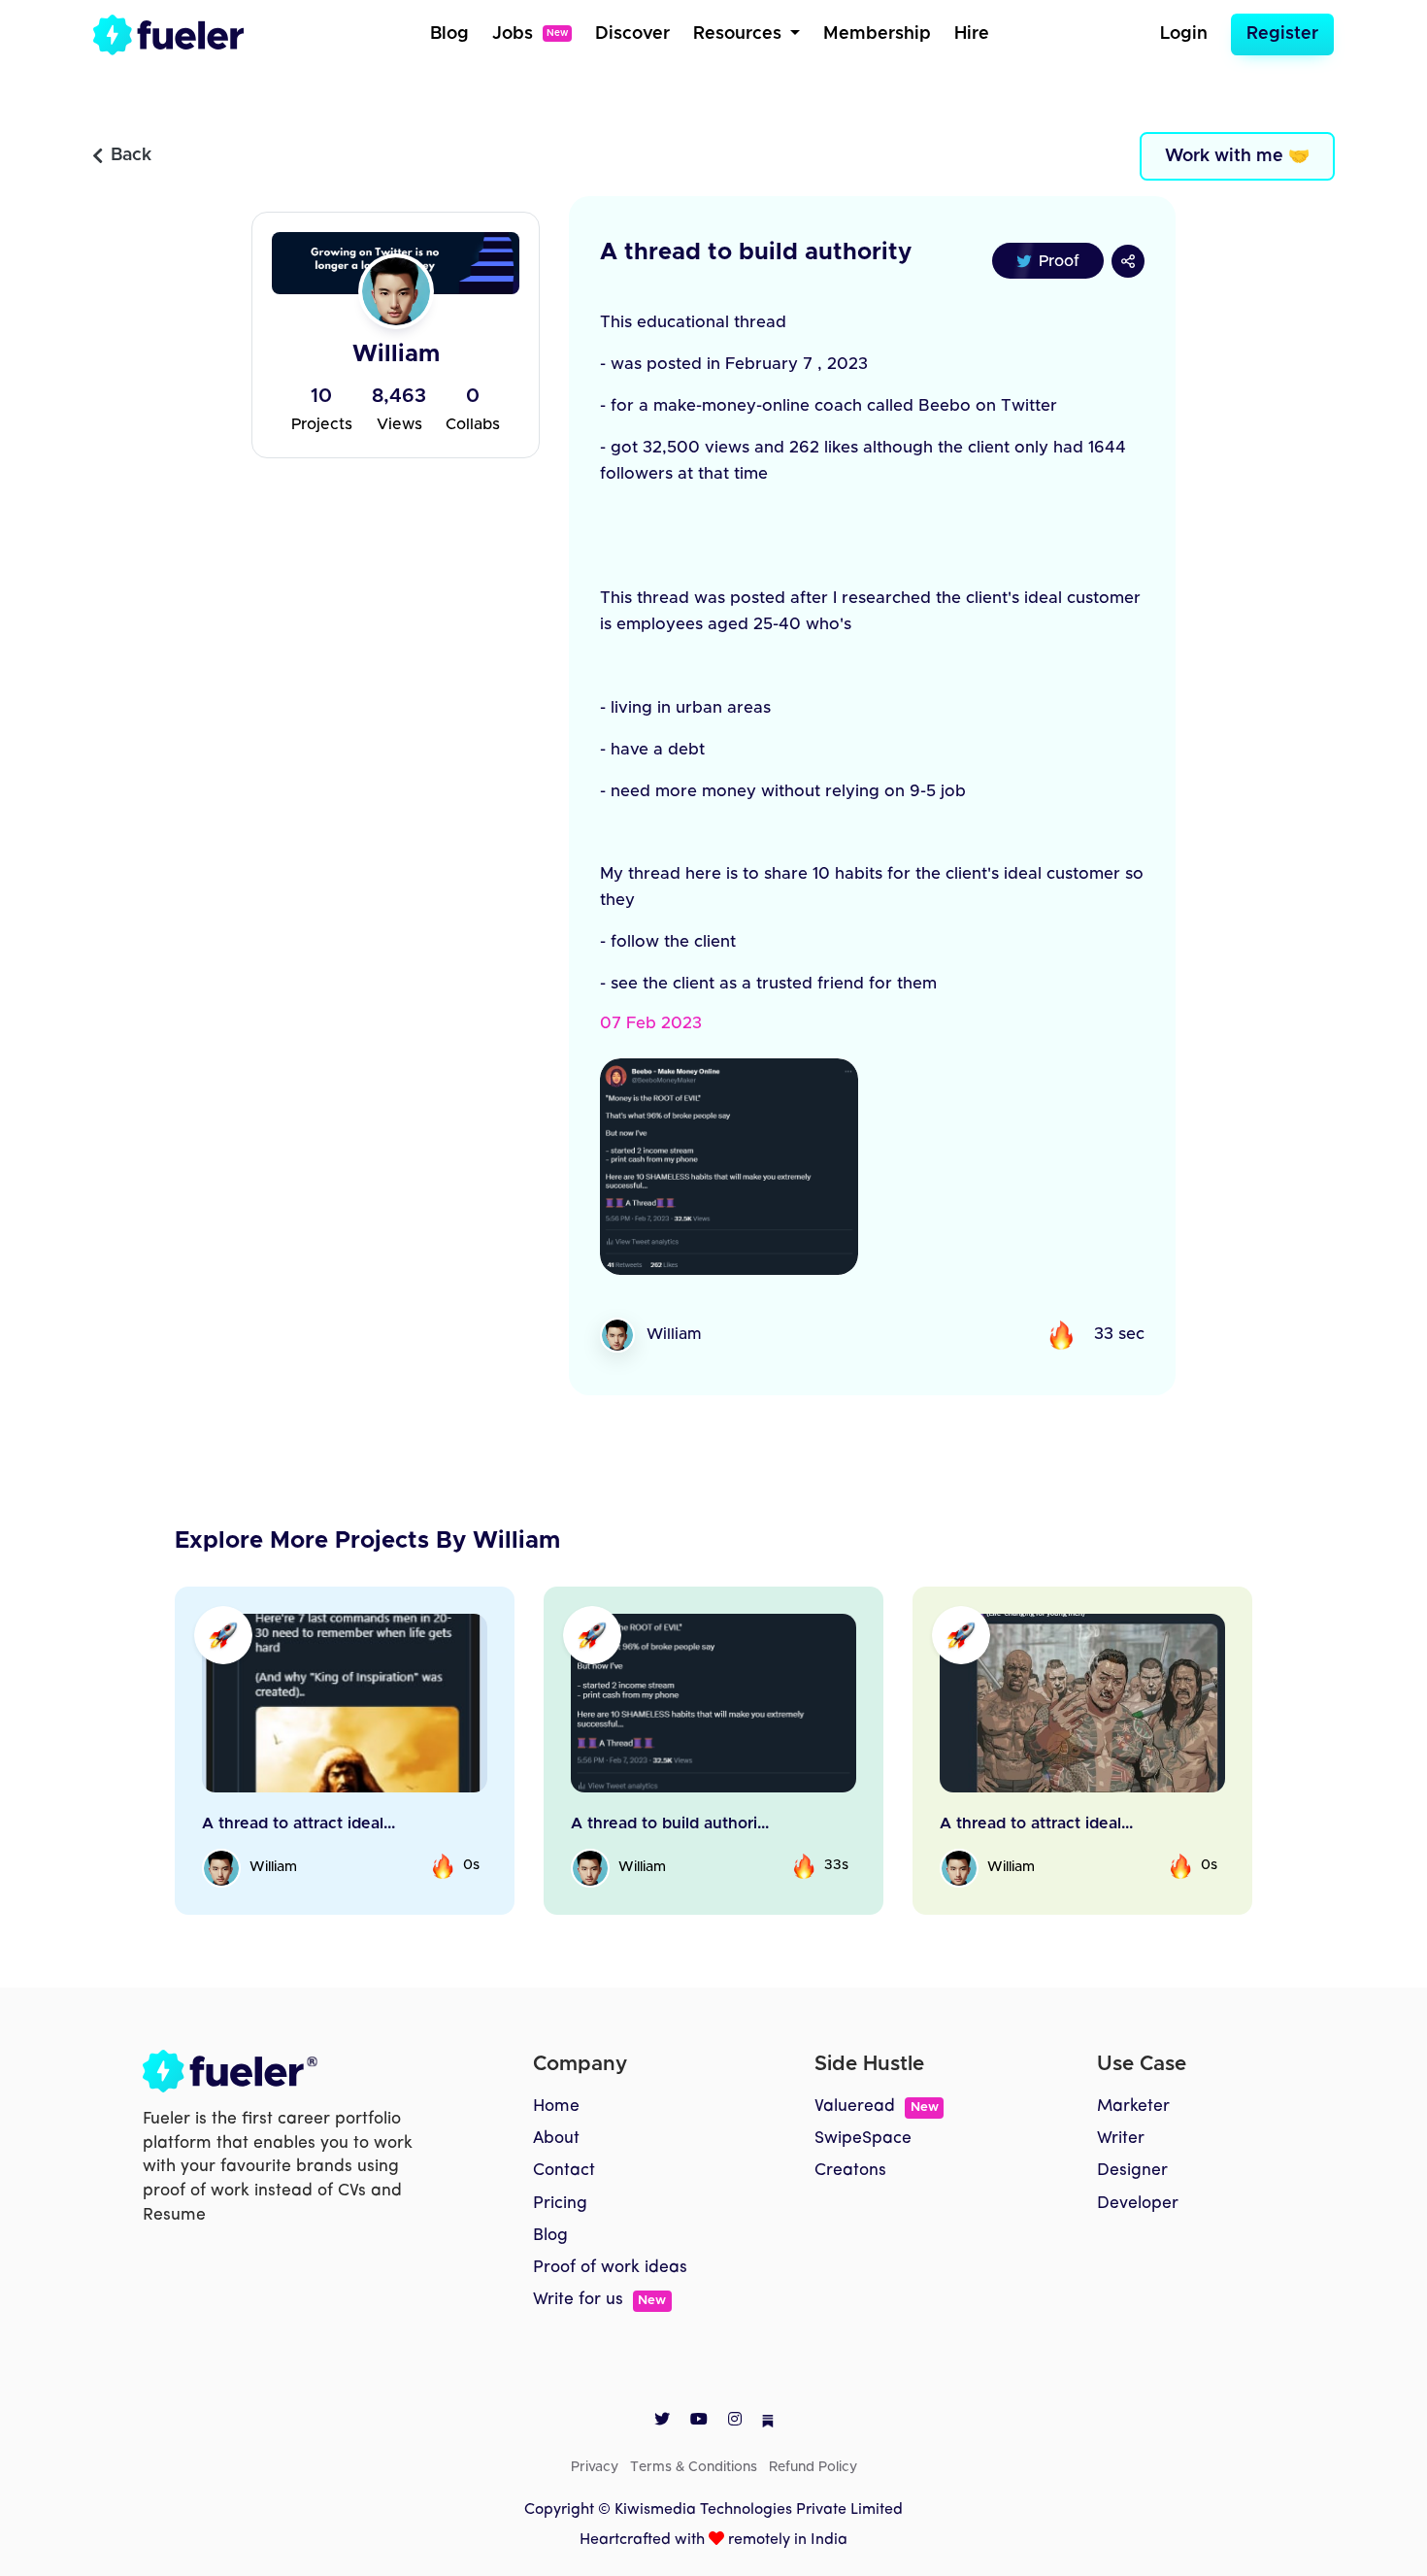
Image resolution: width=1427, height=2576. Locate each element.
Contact (564, 2171)
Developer (1138, 2204)
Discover (632, 34)
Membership (877, 34)
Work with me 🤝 (1237, 156)
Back (131, 155)
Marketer (1133, 2107)
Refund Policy (813, 2467)
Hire (972, 34)
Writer (1121, 2139)
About (556, 2139)
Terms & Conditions (694, 2467)
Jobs (530, 34)
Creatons (850, 2171)
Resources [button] (740, 34)
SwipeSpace (863, 2139)
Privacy (595, 2467)
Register (1282, 34)
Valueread (876, 2107)
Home (556, 2107)
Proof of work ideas (610, 2268)
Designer (1132, 2171)
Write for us (599, 2300)
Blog (449, 34)
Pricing (560, 2204)
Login (1184, 34)
